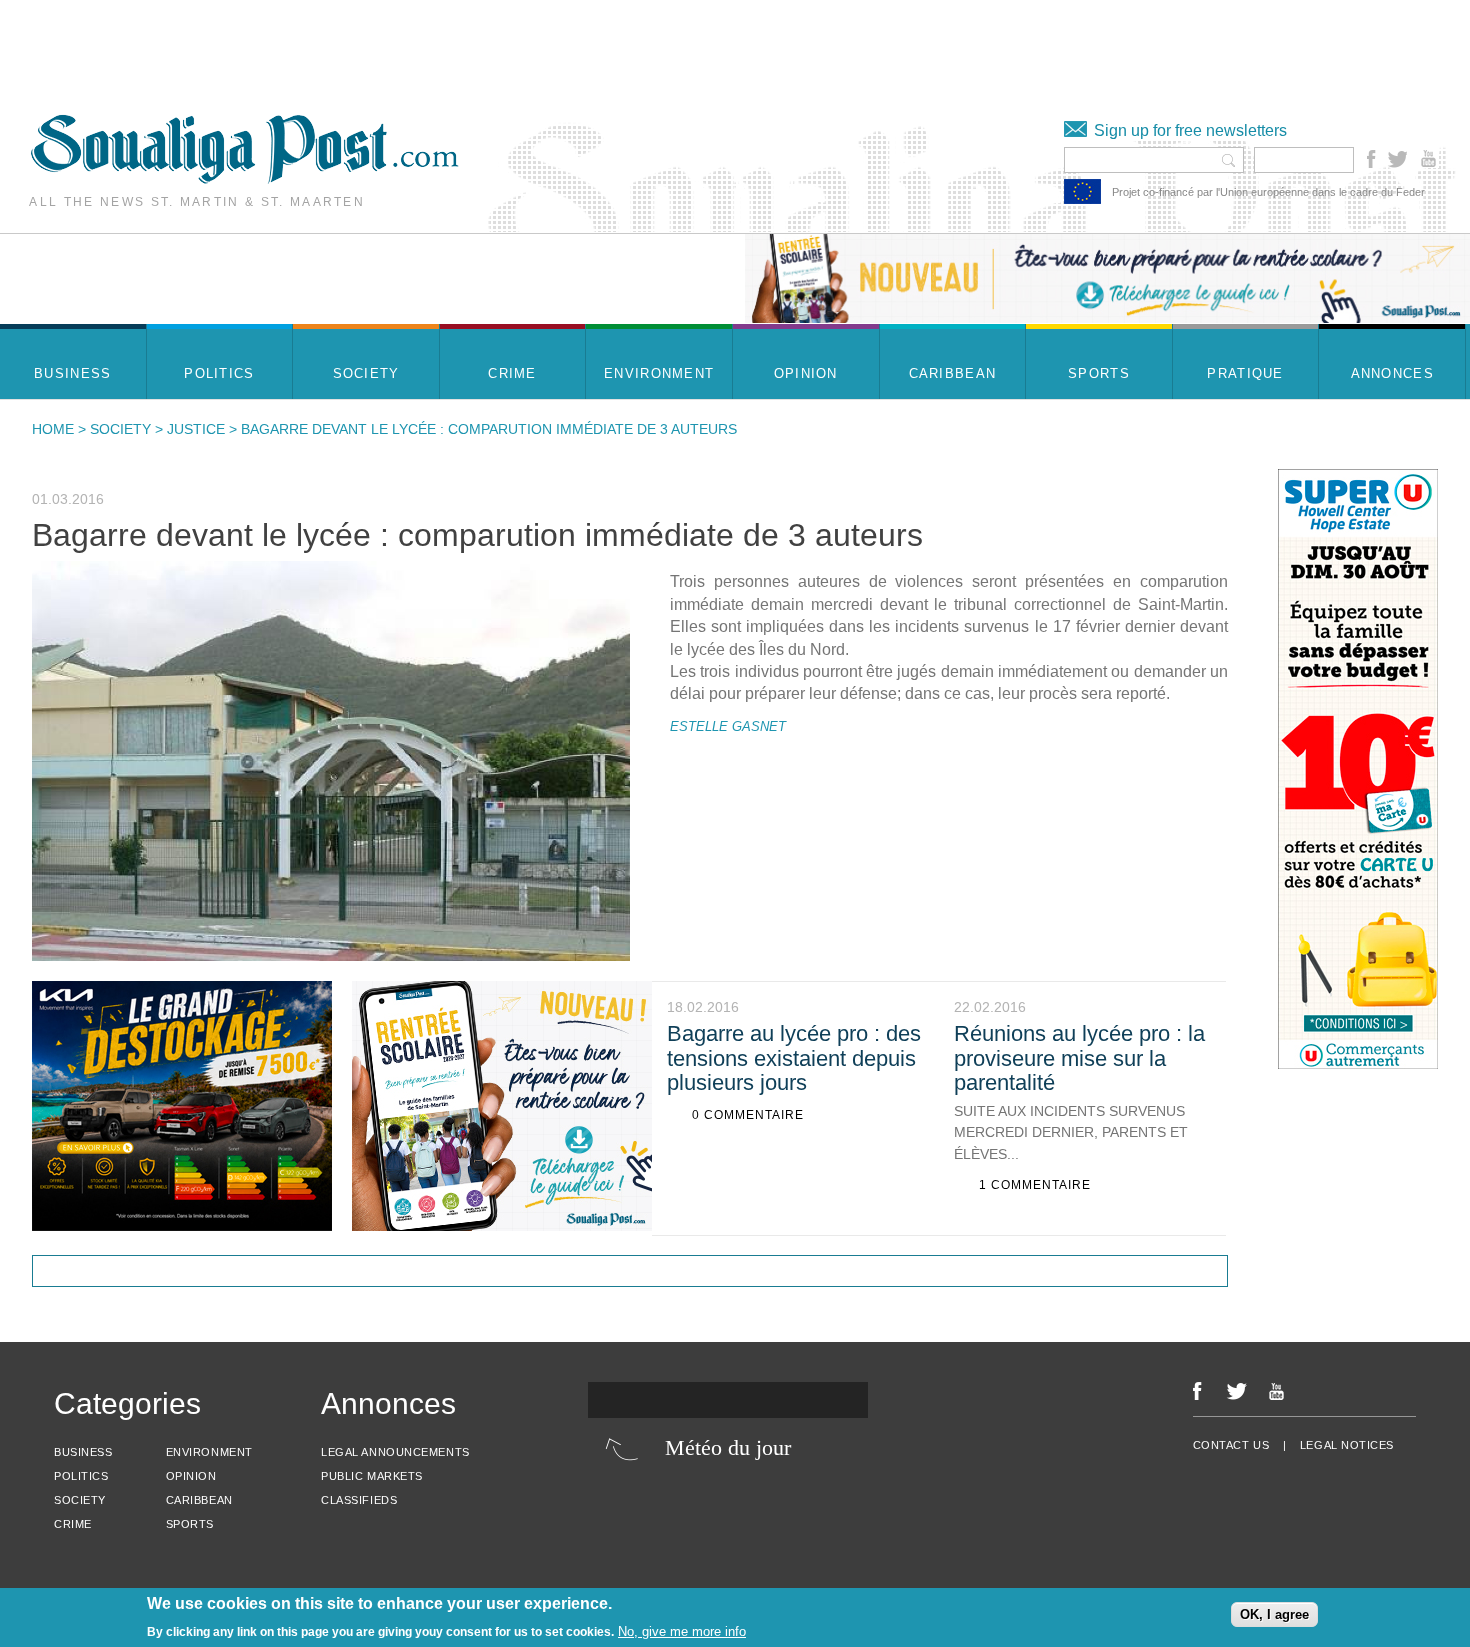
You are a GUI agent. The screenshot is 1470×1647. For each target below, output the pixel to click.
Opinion (191, 1476)
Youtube (1430, 159)
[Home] (244, 178)
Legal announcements (395, 1452)
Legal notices (1347, 1445)
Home (53, 429)
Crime (73, 1524)
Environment (209, 1452)
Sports (190, 1524)
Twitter (1396, 159)
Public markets (372, 1476)
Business (83, 1452)
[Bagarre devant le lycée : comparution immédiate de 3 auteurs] (331, 760)
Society (120, 429)
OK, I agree (1274, 1614)
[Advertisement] (364, 45)
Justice (196, 429)
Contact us (1231, 1445)
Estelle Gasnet (728, 726)
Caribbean (199, 1500)
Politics (81, 1476)
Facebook (1371, 159)
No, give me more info (682, 1631)
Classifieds (359, 1500)
